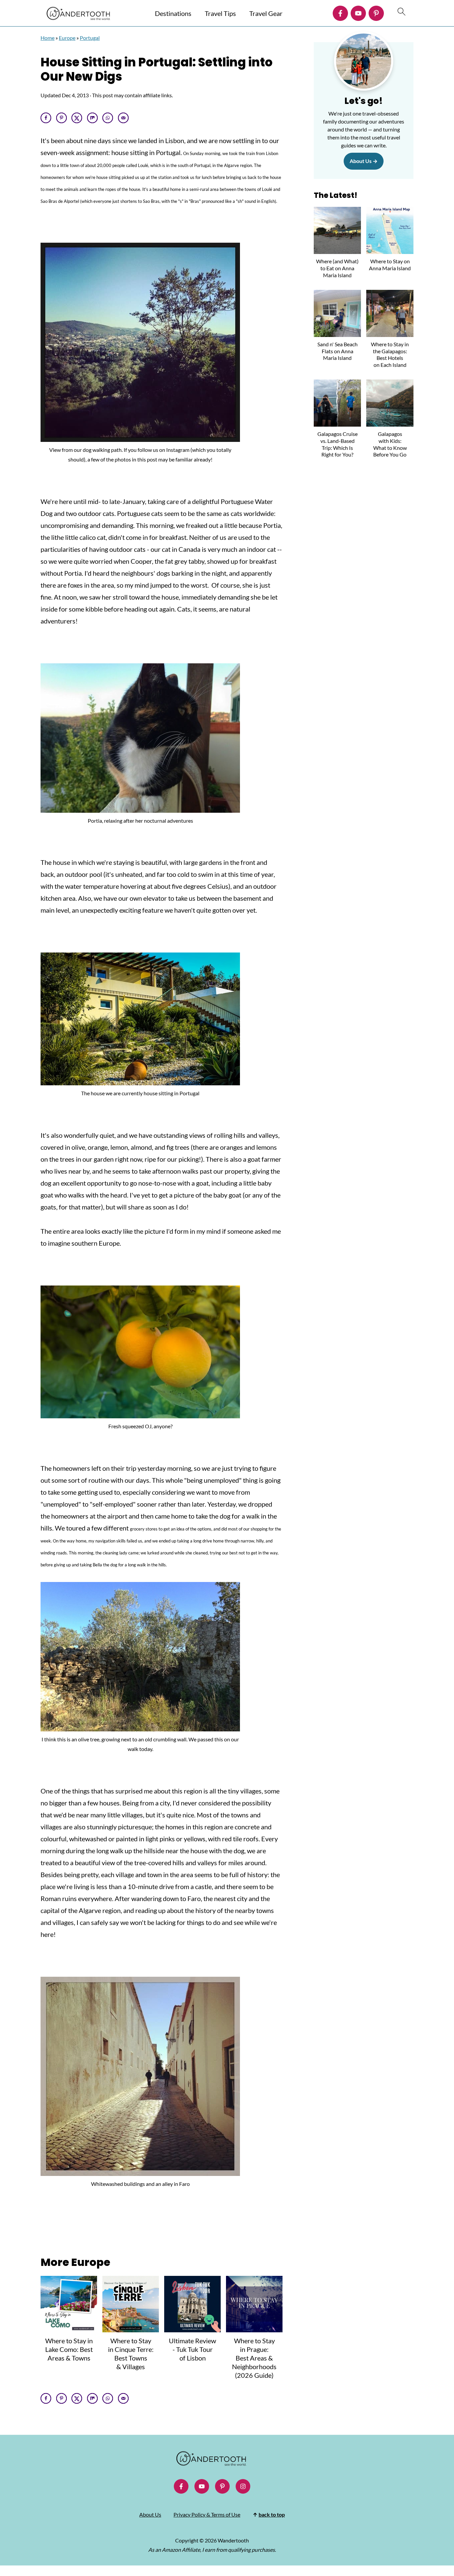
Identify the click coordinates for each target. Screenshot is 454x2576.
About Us (361, 161)
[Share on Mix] (92, 118)
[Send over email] (123, 118)
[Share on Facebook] (46, 118)
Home (48, 38)
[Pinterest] (376, 13)
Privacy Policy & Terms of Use (207, 2514)
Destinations (173, 13)
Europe (67, 38)
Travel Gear (266, 13)
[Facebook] (340, 13)
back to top (272, 2514)
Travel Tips (220, 13)
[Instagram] (243, 2486)
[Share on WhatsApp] (108, 118)
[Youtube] (358, 13)
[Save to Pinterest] (61, 118)
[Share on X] (77, 118)
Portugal (90, 38)
